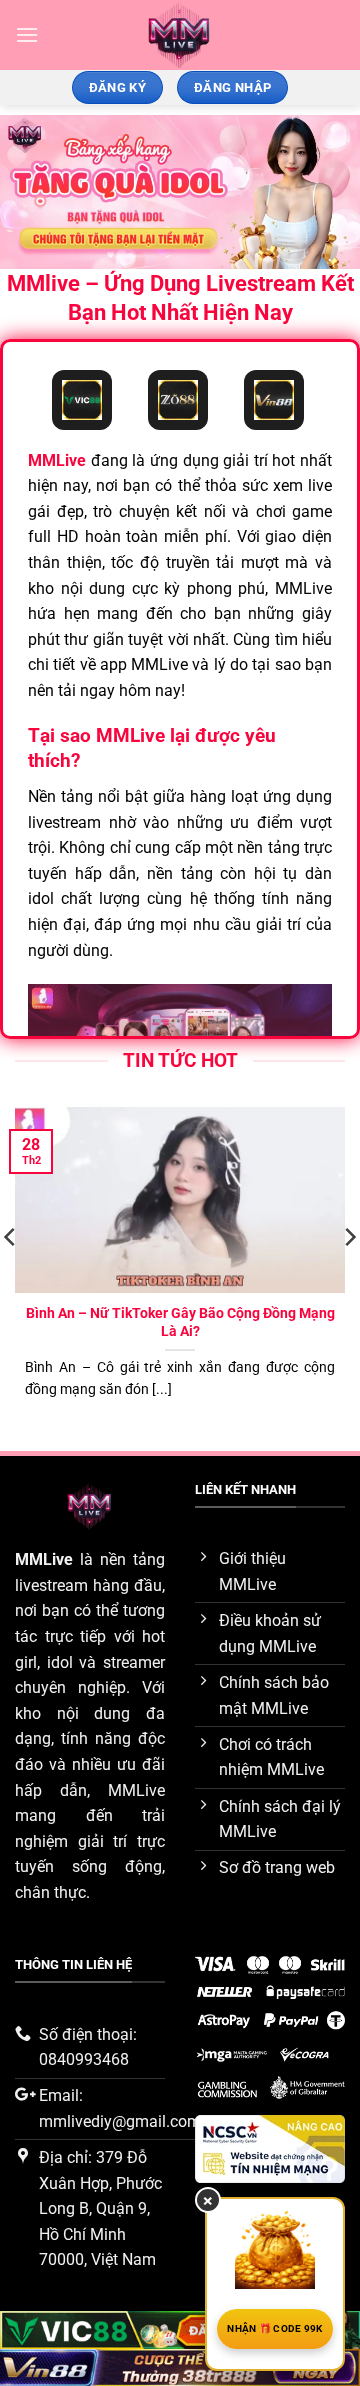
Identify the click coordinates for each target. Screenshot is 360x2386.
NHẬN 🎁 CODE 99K (275, 2328)
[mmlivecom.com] (180, 35)
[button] (27, 34)
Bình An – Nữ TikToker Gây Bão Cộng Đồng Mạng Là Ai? (180, 1322)
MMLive (44, 1559)
